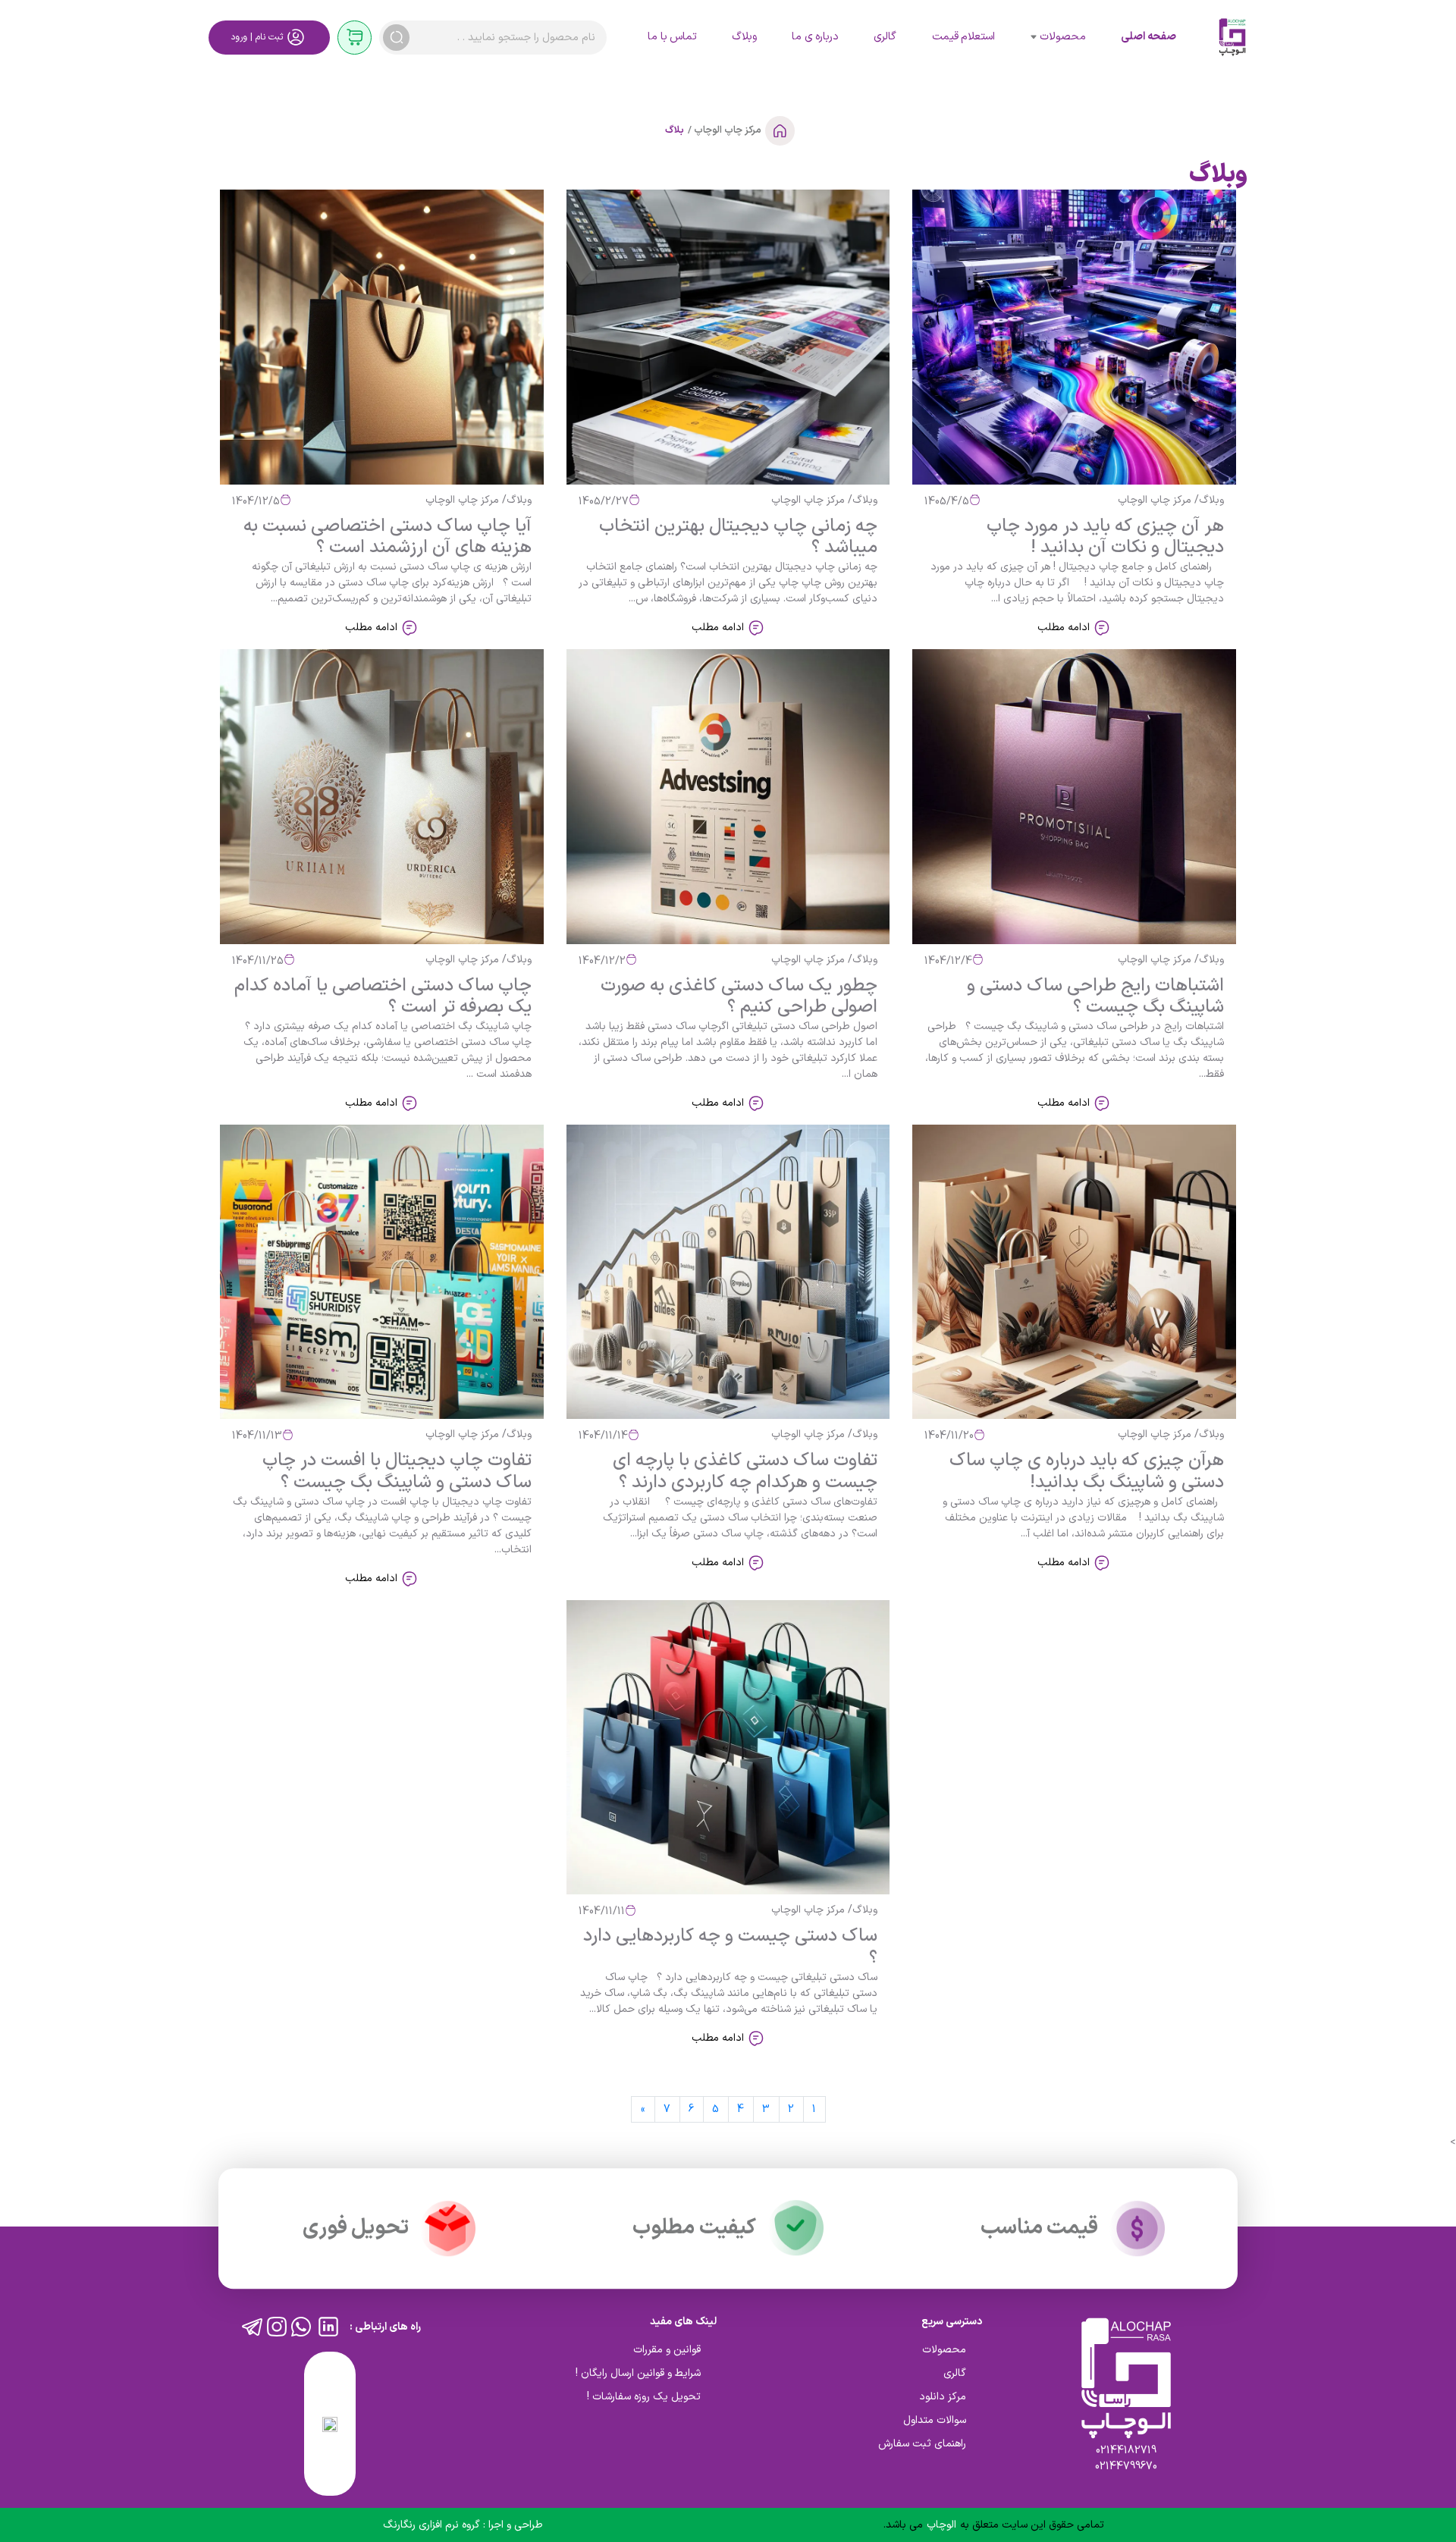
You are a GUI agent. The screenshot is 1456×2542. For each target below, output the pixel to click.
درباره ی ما (815, 37)
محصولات (1063, 37)
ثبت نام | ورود (257, 37)
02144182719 (1126, 2451)
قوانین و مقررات (667, 2350)
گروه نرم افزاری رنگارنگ (433, 2525)
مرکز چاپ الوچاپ (726, 130)
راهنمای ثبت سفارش (922, 2444)
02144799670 (1126, 2467)
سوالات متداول (935, 2420)
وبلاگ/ (1208, 500)
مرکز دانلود (943, 2397)
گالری (885, 37)
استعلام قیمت (963, 37)
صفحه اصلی (1148, 37)
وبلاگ (744, 37)
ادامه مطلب (1065, 628)
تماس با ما (672, 37)
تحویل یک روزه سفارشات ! (644, 2397)
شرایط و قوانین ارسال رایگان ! (638, 2373)
